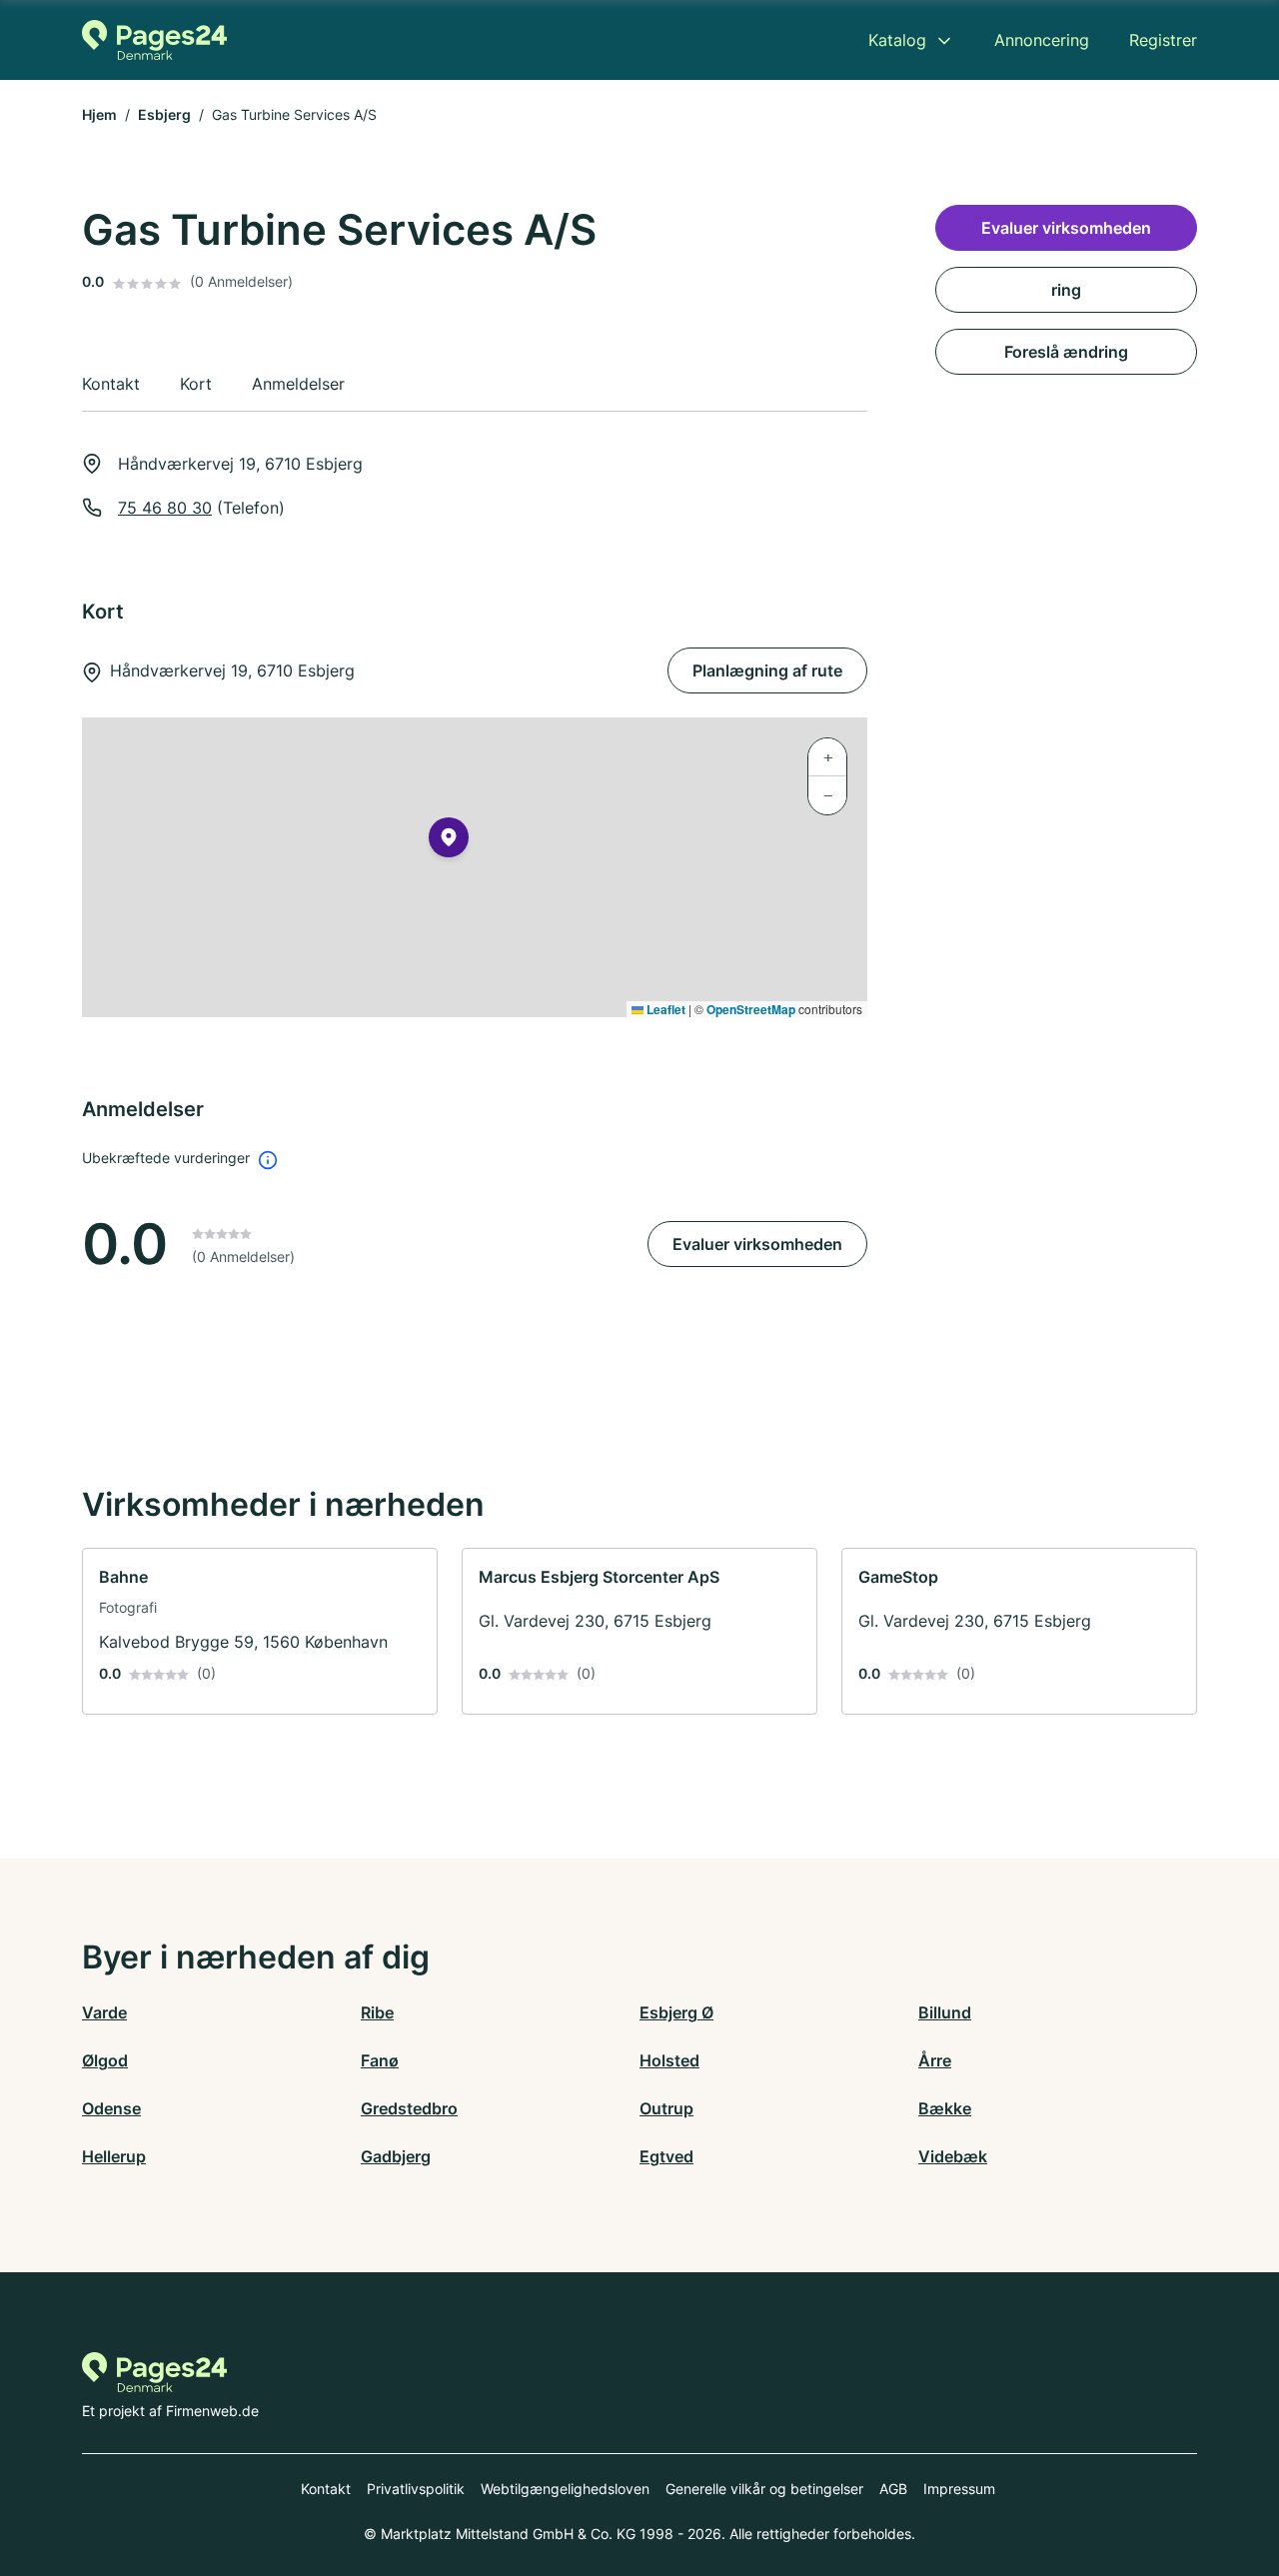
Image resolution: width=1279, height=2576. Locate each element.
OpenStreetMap (751, 1009)
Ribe (377, 2012)
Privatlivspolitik (416, 2489)
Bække (945, 2108)
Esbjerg (164, 114)
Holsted (669, 2060)
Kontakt (326, 2489)
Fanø (380, 2060)
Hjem (99, 114)
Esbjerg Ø (676, 2012)
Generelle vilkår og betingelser (764, 2489)
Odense (111, 2108)
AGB (893, 2489)
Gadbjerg (396, 2156)
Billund (945, 2012)
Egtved (666, 2156)
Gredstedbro (409, 2108)
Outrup (666, 2108)
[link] (260, 1631)
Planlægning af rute (767, 670)
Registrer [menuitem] (1163, 40)
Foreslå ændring (1066, 352)
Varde (104, 2012)
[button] (449, 841)
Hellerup (114, 2156)
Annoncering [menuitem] (1042, 40)
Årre (935, 2060)
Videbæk (953, 2156)
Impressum (959, 2489)
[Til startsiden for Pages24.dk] (154, 40)
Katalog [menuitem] (897, 40)
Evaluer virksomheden (757, 1244)
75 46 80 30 (165, 508)
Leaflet (664, 1009)
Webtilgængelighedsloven (565, 2489)
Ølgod (105, 2060)
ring (1066, 290)
